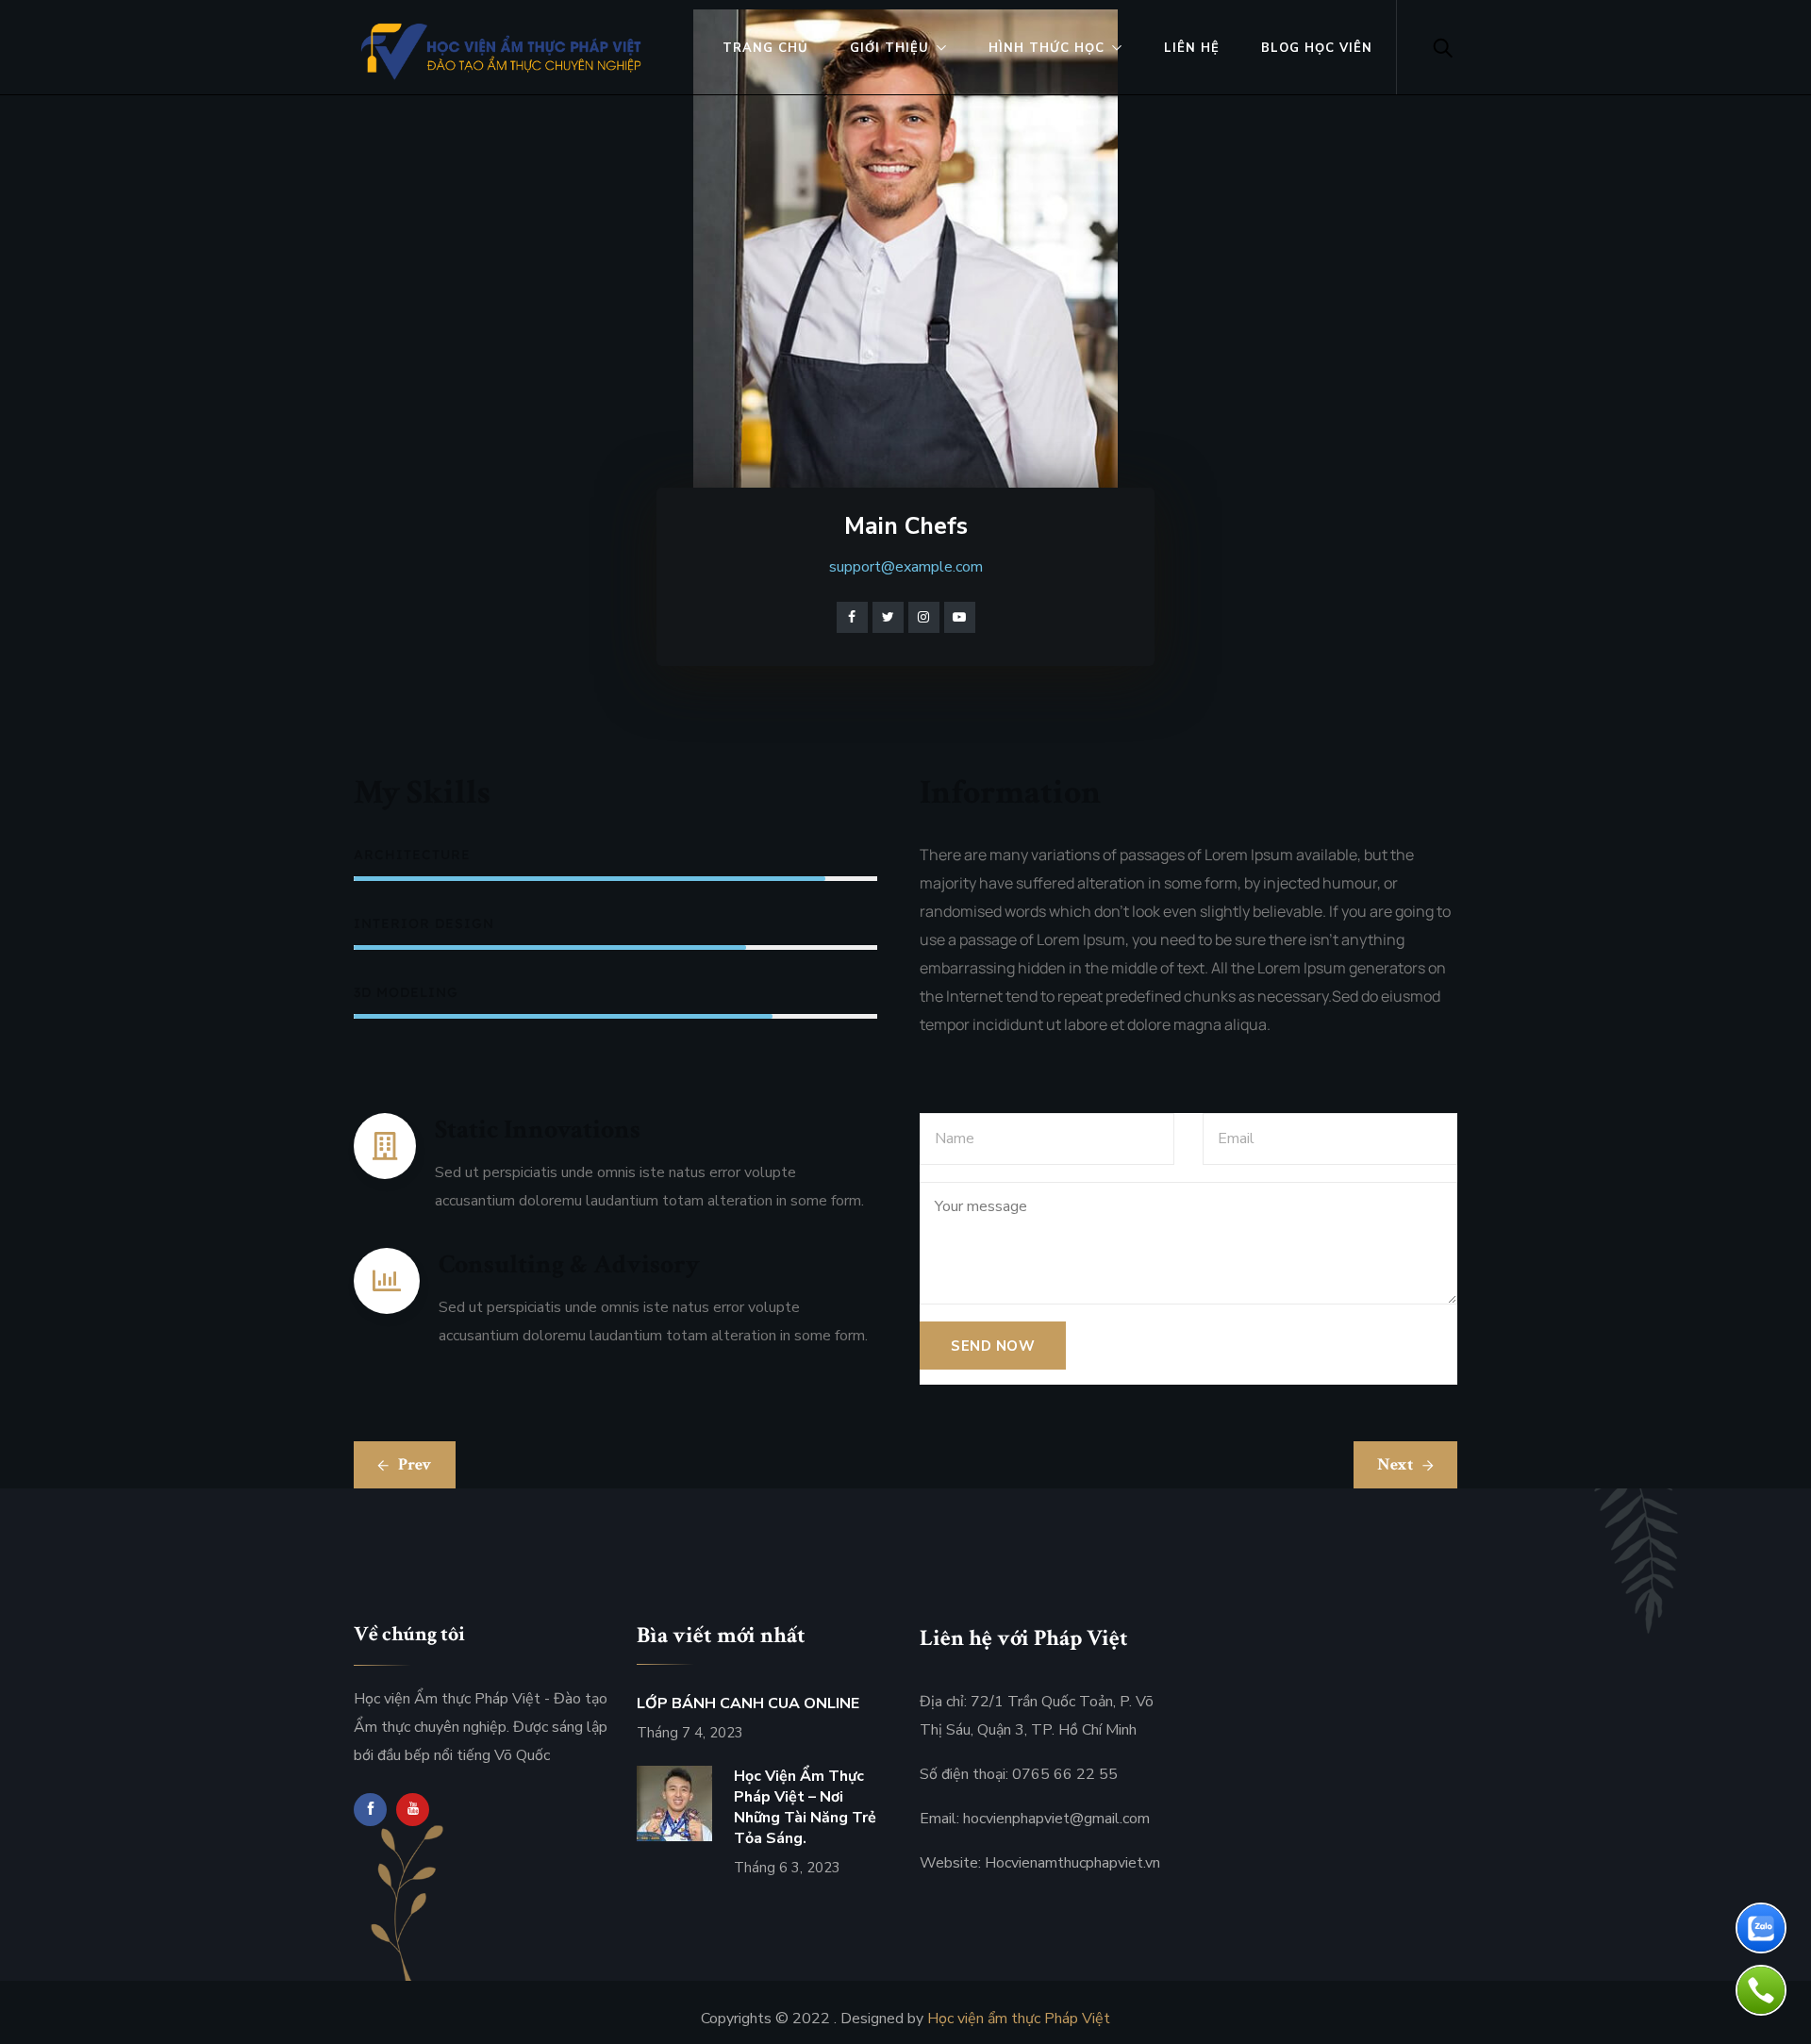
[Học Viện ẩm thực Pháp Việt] (504, 51)
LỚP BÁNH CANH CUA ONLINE (748, 1703)
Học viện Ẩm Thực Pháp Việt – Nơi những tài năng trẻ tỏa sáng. (805, 1807)
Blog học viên (1317, 48)
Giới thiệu (889, 48)
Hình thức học (1047, 48)
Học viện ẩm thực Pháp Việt (1019, 2019)
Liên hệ (1192, 48)
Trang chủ (765, 48)
